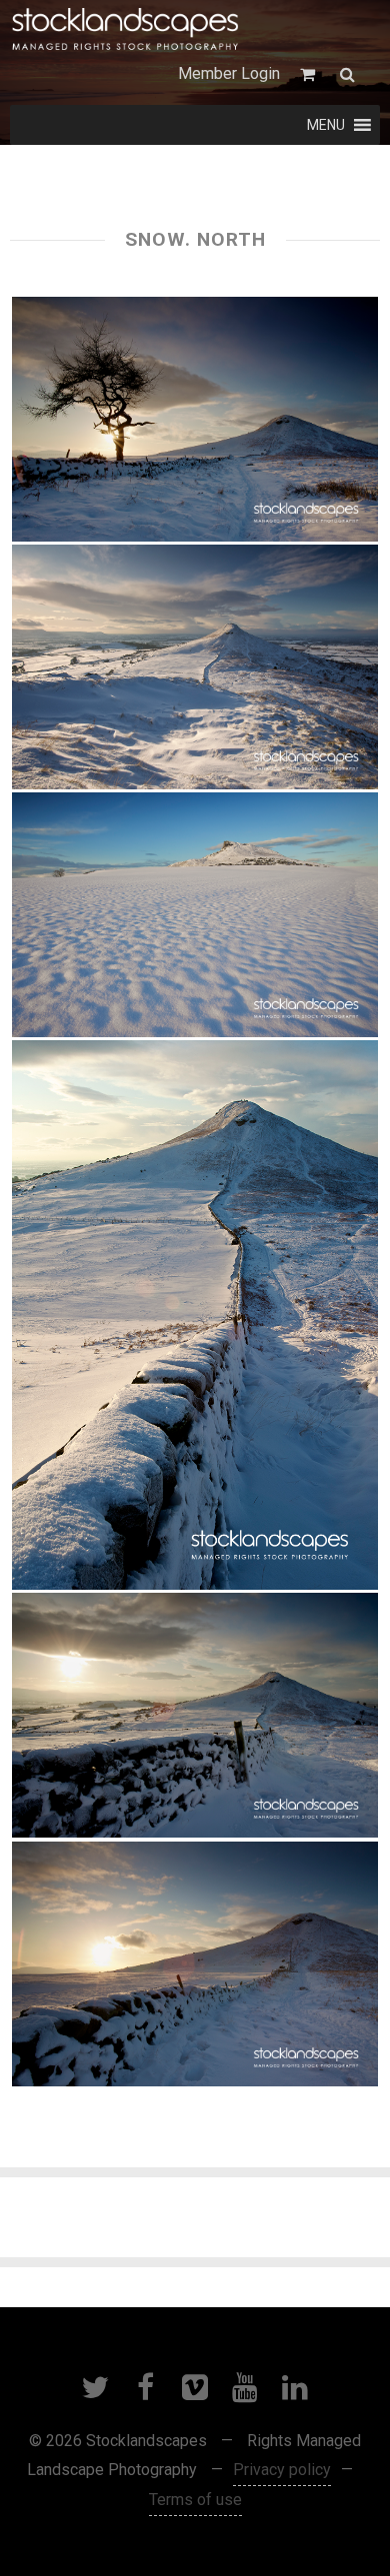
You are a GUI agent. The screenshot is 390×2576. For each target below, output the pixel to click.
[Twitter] (95, 2387)
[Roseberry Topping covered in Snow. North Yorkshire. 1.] (195, 1964)
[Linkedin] (295, 2387)
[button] (326, 125)
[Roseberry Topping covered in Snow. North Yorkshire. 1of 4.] (195, 419)
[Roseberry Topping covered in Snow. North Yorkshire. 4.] (195, 915)
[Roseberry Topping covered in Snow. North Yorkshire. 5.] (195, 667)
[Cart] (310, 74)
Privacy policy (282, 2470)
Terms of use (195, 2500)
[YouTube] (245, 2387)
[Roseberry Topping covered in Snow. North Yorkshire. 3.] (195, 1315)
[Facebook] (145, 2387)
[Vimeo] (195, 2387)
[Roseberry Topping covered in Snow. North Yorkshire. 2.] (195, 1715)
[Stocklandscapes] (126, 30)
